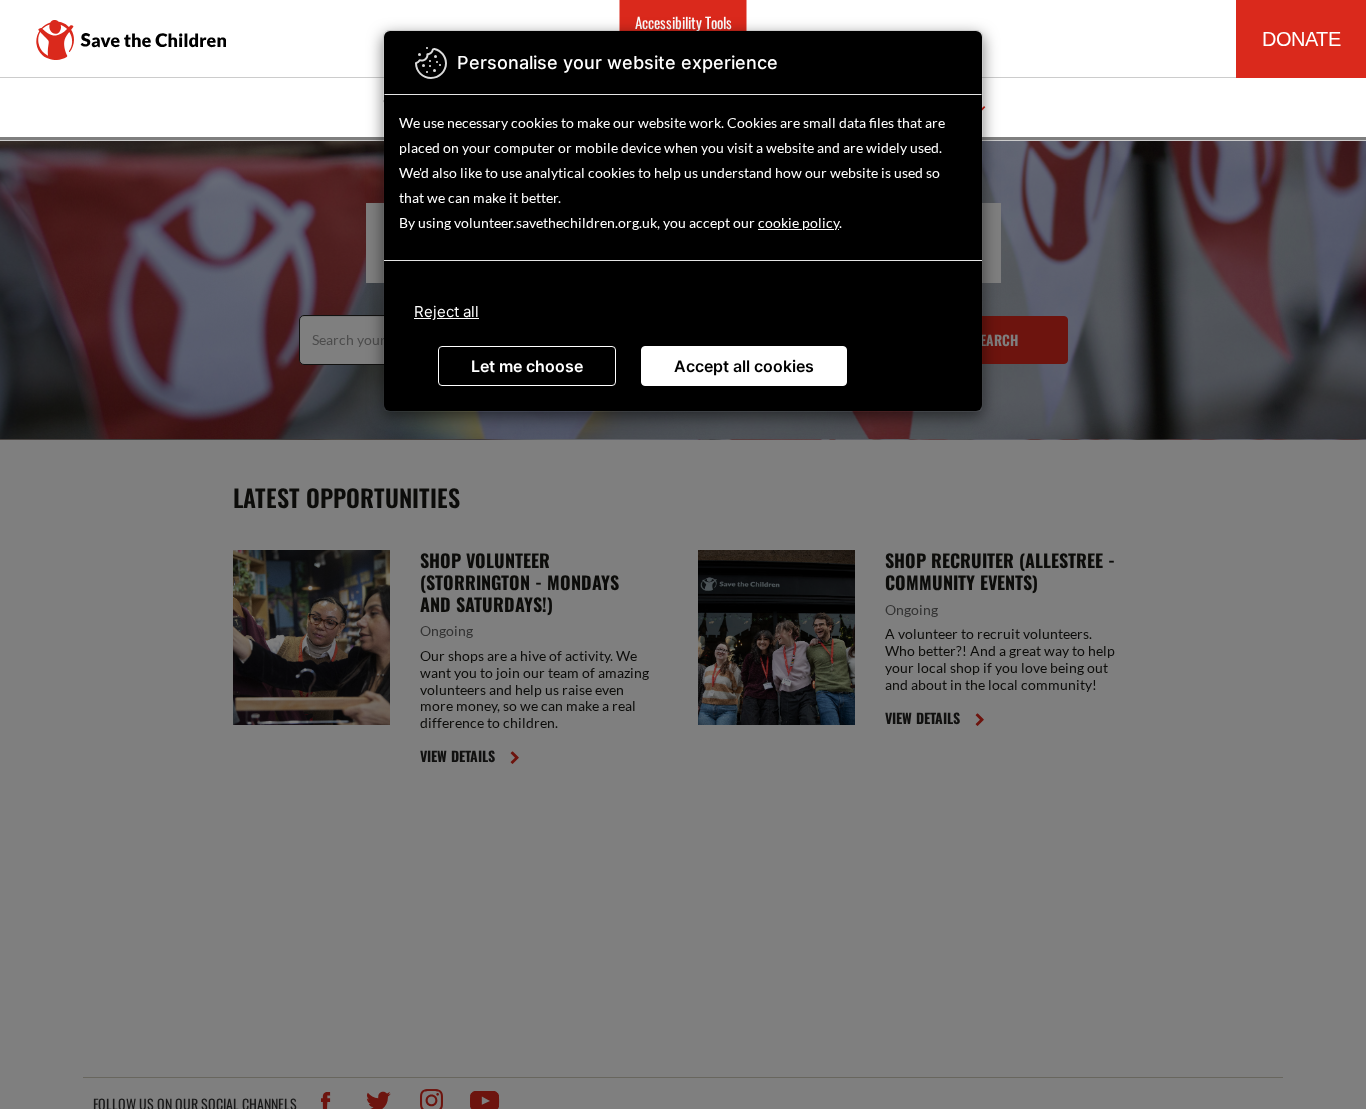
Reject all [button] (446, 312)
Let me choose (527, 366)
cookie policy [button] (798, 222)
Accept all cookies (744, 366)
